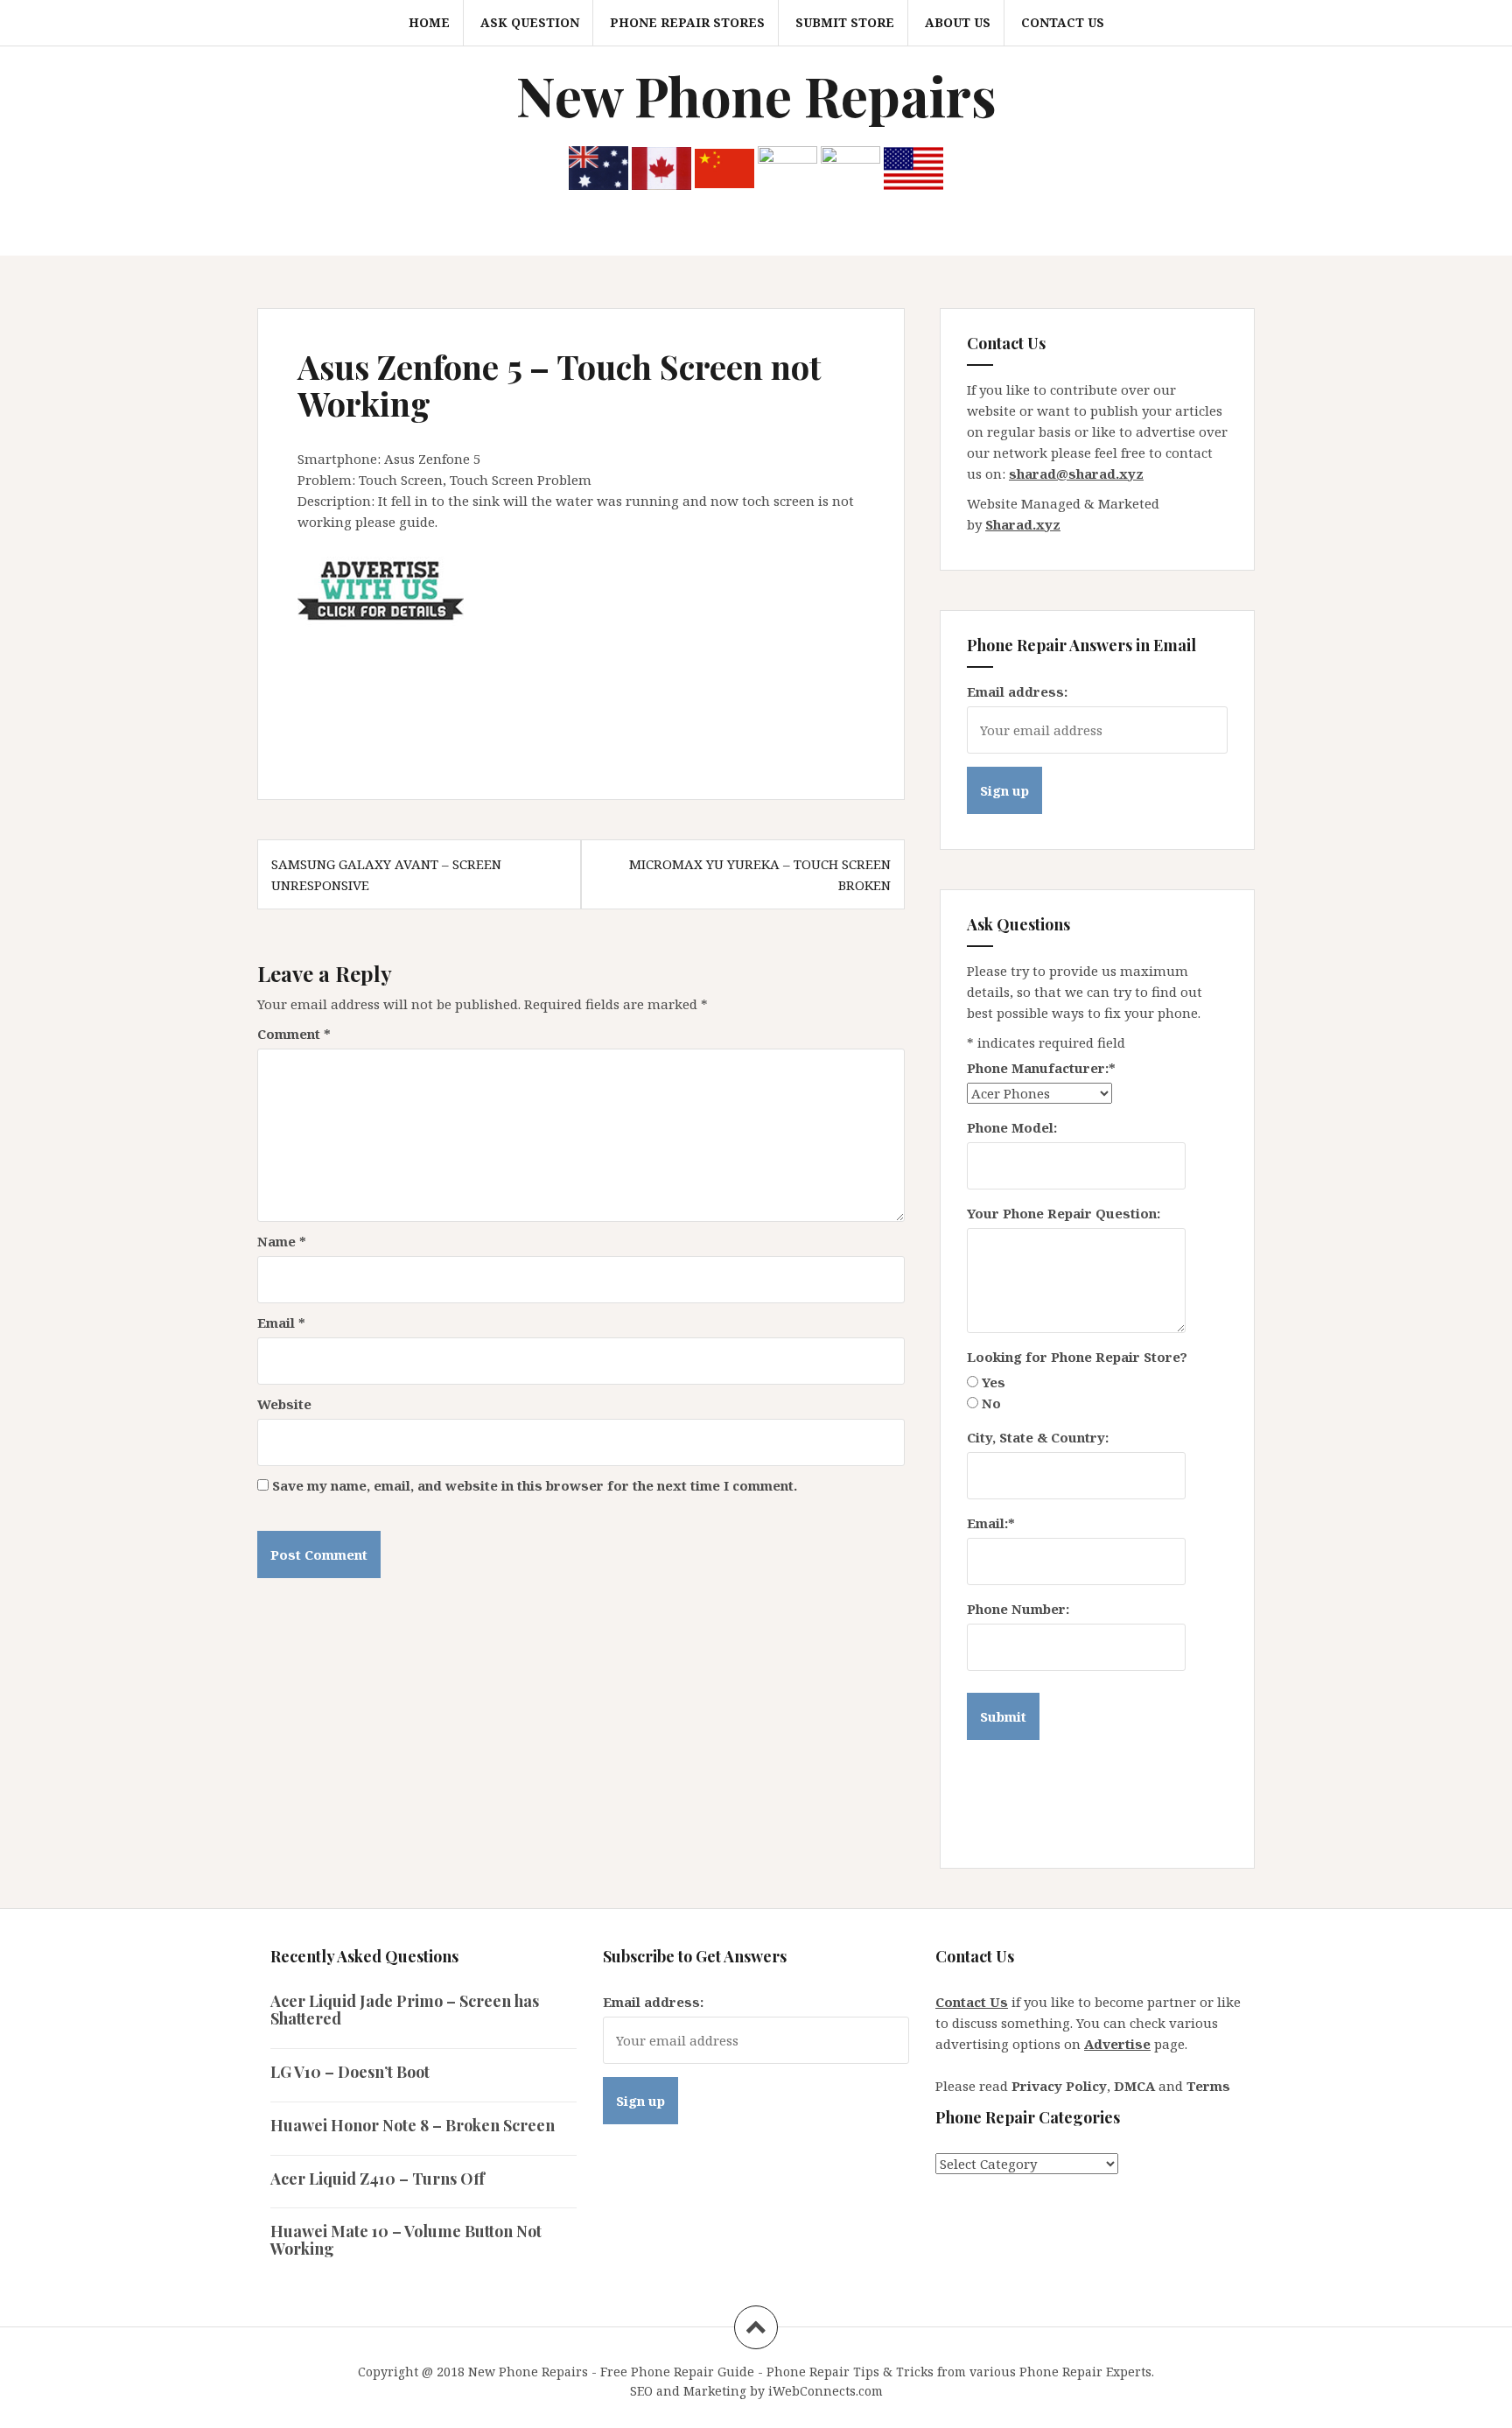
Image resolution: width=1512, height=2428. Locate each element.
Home (429, 22)
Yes (994, 1382)
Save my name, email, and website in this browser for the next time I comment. (535, 1485)
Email (281, 1323)
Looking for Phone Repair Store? (1077, 1357)
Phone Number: (1018, 1609)
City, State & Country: (1038, 1437)
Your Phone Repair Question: (1064, 1213)
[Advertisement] (616, 668)
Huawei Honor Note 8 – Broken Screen (413, 2125)
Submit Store (845, 22)
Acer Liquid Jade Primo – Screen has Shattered (405, 2010)
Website (284, 1404)
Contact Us (1063, 22)
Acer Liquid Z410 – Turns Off (378, 2179)
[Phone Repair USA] (913, 166)
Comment (294, 1034)
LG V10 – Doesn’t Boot (350, 2072)
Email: (991, 1523)
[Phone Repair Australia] (598, 166)
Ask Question (530, 22)
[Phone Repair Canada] (661, 166)
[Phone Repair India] (787, 166)
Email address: (1017, 691)
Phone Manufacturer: (1041, 1068)
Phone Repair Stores (687, 22)
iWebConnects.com (826, 2391)
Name (282, 1241)
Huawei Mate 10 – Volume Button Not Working (406, 2240)
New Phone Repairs (756, 95)
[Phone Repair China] (724, 166)
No (991, 1403)
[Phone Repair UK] (850, 166)
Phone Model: (1012, 1127)
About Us (958, 22)
